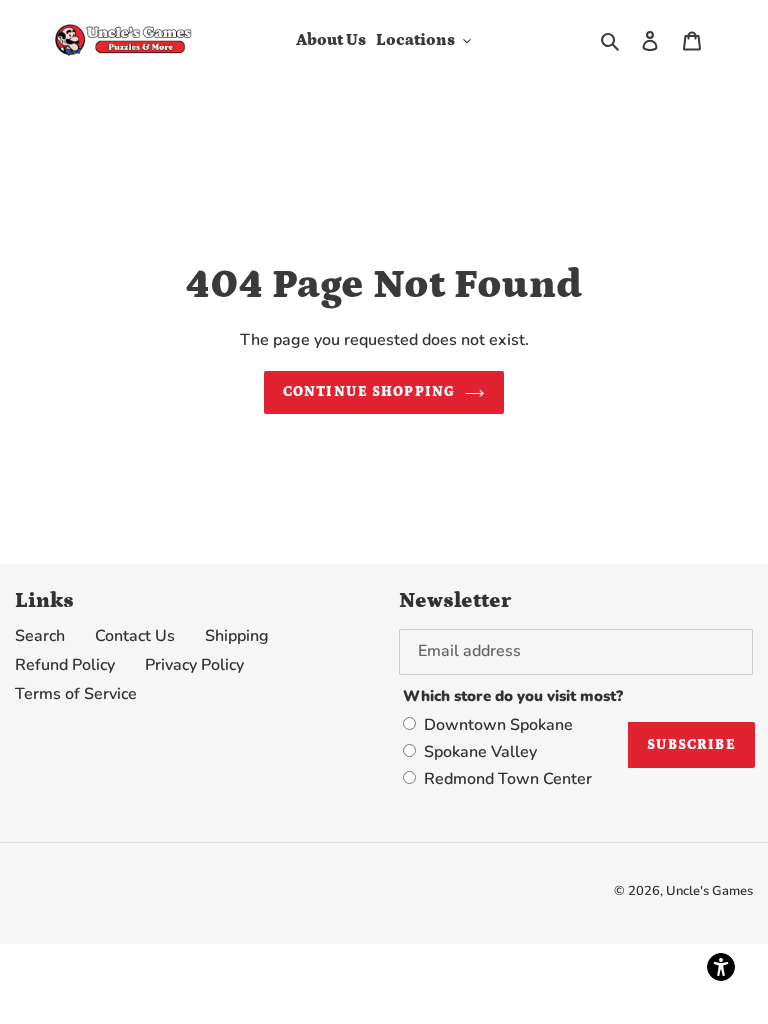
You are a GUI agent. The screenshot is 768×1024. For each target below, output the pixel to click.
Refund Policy (65, 665)
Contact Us (135, 636)
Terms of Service (76, 694)
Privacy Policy (194, 665)
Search (40, 636)
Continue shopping (369, 392)
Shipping (237, 636)
